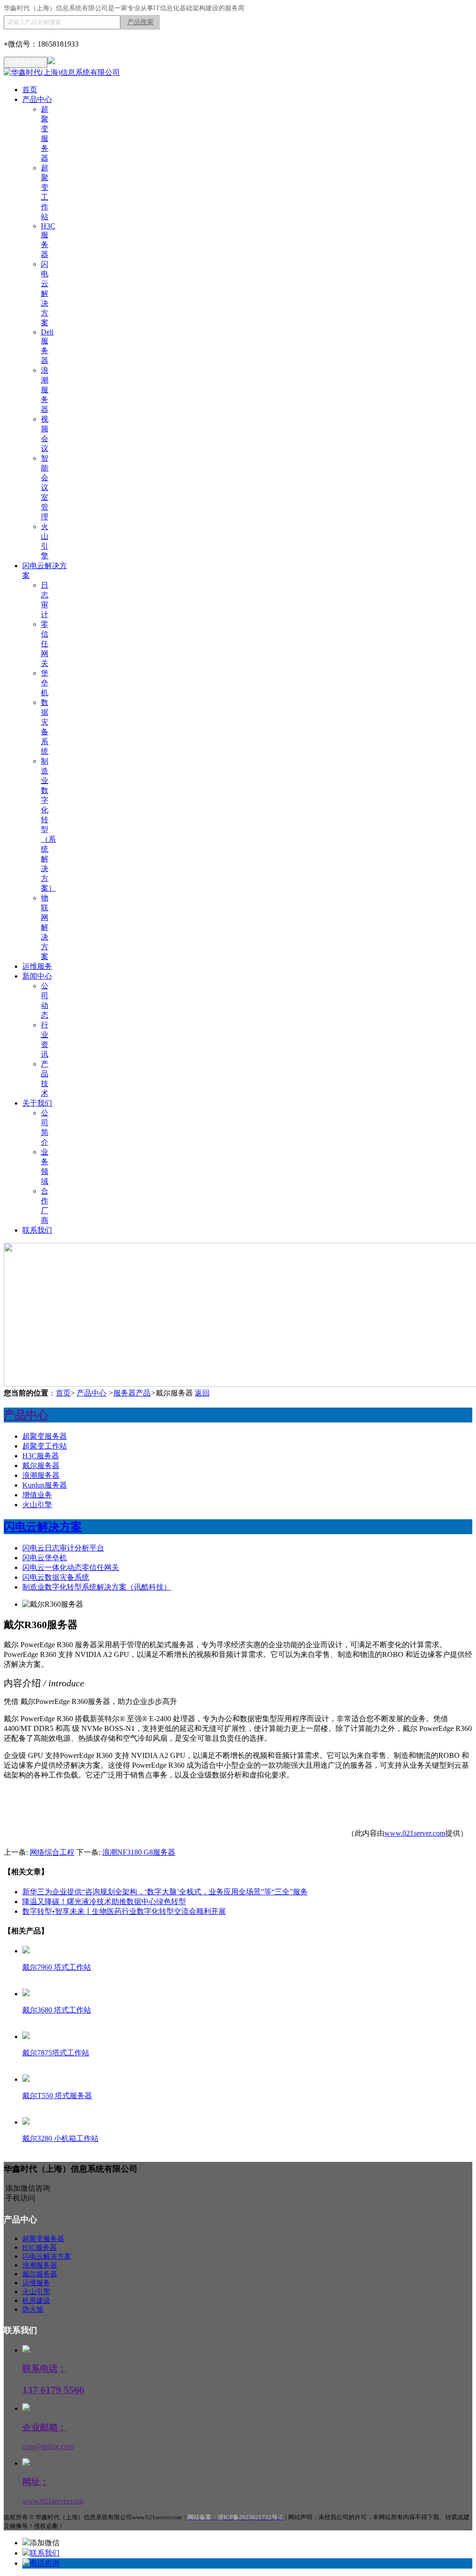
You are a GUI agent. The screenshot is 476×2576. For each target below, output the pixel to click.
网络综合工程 (52, 1852)
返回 (202, 1393)
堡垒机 (45, 683)
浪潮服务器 (45, 390)
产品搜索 (140, 22)
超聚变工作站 (45, 1446)
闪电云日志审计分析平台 (63, 1548)
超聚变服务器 (45, 1436)
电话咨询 (45, 2563)
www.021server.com (415, 1833)
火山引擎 (37, 1505)
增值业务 (37, 1495)
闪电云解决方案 (45, 293)
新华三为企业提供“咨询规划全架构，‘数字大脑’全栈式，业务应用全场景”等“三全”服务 (165, 1892)
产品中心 (37, 99)
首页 (30, 90)
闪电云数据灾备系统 (56, 1577)
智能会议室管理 (45, 487)
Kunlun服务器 (45, 1485)
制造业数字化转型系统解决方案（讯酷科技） (97, 1587)
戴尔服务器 (41, 1466)
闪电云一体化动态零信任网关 (71, 1567)
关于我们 (37, 1103)
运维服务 (37, 966)
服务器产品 (132, 1393)
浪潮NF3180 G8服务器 (139, 1852)
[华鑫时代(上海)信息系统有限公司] (62, 72)
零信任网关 (45, 644)
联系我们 (37, 1230)
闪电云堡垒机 (45, 1558)
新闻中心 (37, 976)
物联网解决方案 (45, 927)
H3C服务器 (41, 1456)
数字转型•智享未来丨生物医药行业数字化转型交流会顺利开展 (124, 1911)
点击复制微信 (26, 62)
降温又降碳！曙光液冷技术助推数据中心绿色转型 (104, 1902)
